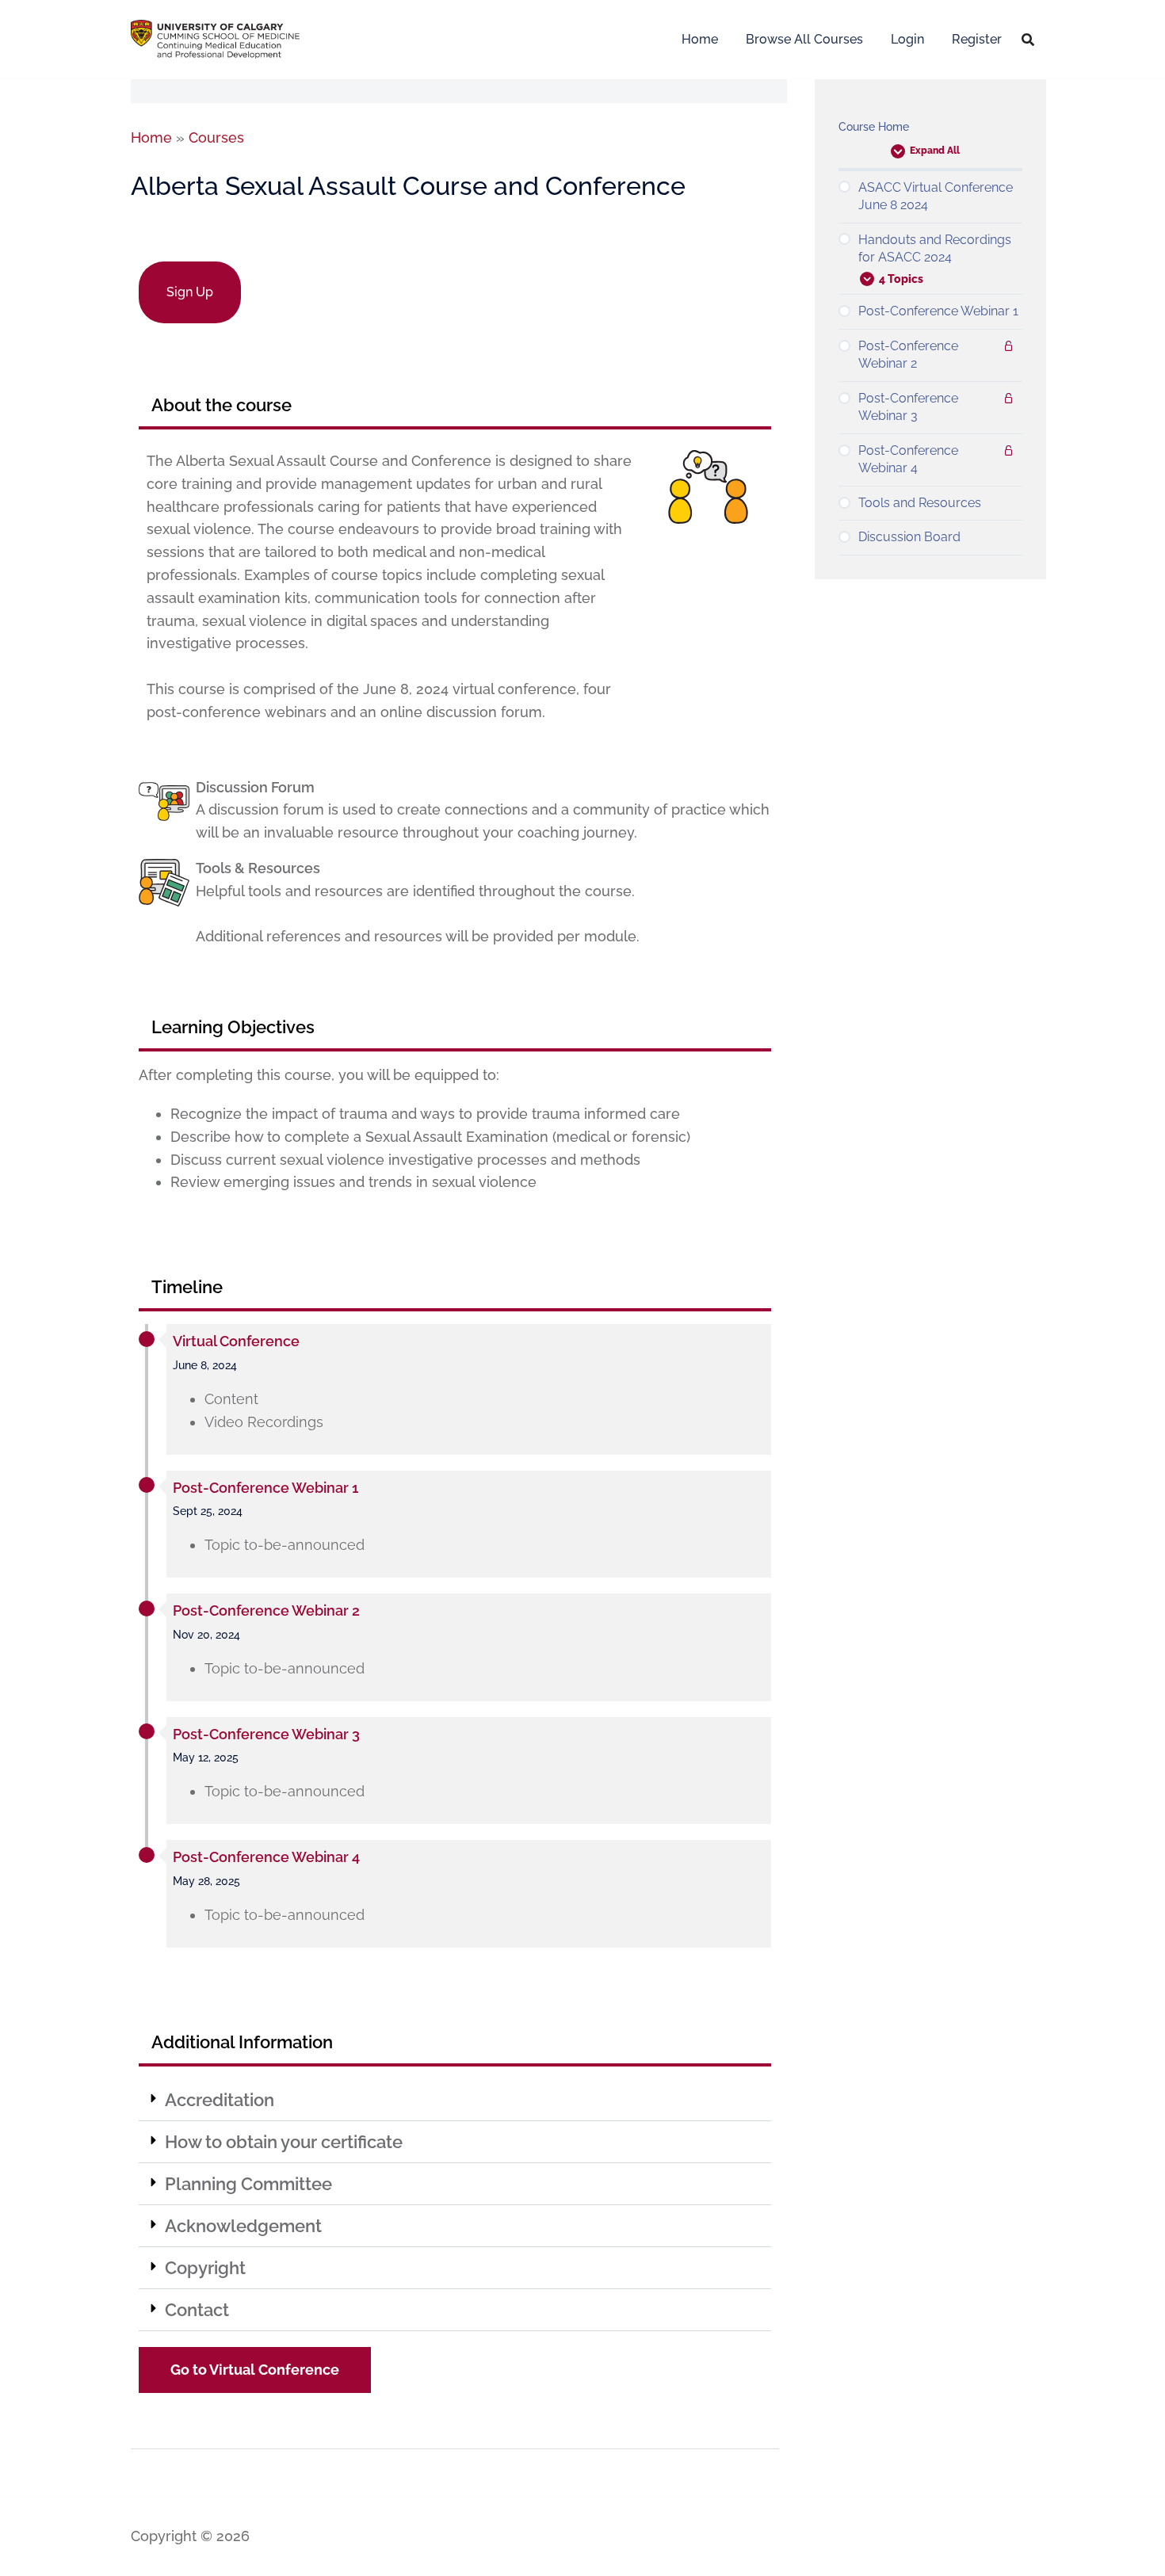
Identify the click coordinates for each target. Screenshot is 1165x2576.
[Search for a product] (1028, 40)
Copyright (205, 2268)
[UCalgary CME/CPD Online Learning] (215, 38)
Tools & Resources (258, 868)
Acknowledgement (243, 2226)
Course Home (874, 127)
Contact (197, 2310)
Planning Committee (248, 2184)
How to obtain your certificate (284, 2142)
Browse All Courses (804, 39)
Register (977, 39)
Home (700, 39)
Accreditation (220, 2100)
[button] (455, 2100)
